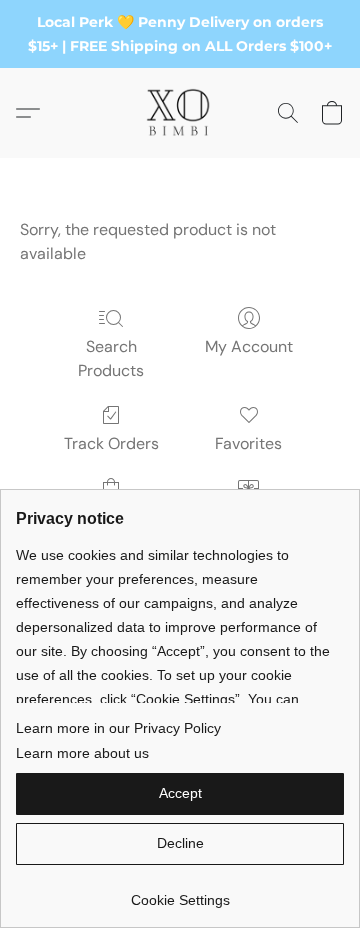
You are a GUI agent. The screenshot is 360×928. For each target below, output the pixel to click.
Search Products (111, 358)
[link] (180, 892)
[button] (180, 113)
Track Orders (111, 443)
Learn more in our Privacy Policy (118, 728)
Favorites (248, 443)
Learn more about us (82, 753)
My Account (249, 346)
